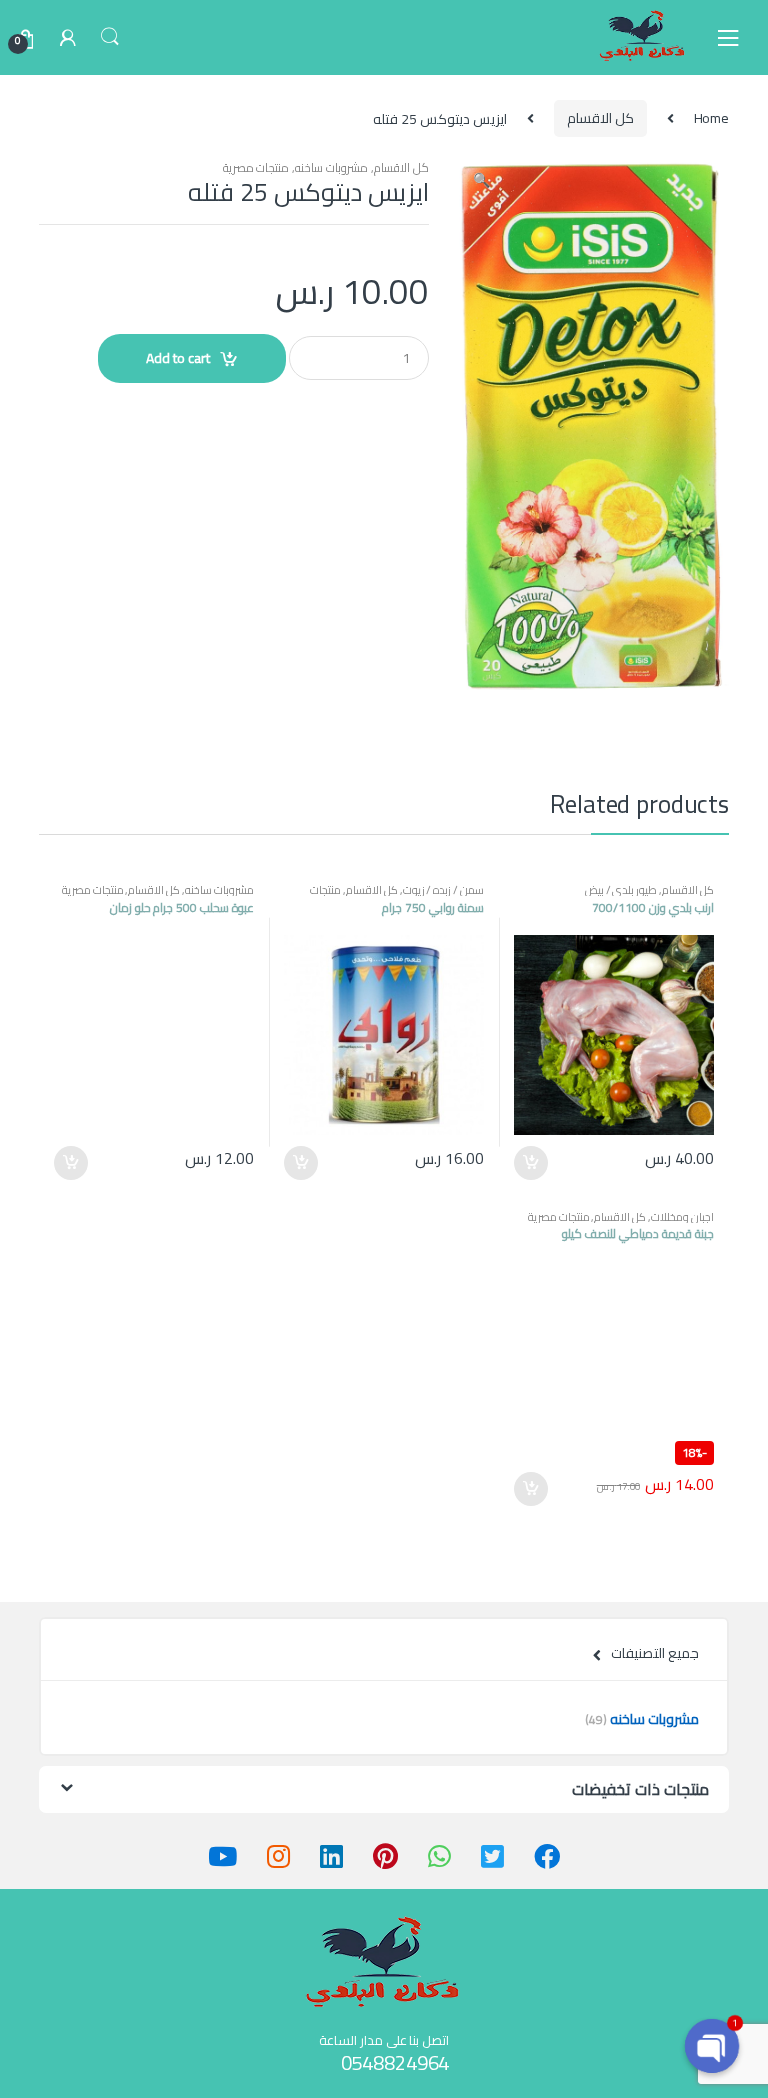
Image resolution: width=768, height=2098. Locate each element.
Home (711, 118)
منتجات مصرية (256, 167)
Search (110, 37)
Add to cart (178, 358)
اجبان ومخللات (682, 1216)
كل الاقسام (600, 118)
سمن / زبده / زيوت (443, 889)
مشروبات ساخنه (331, 167)
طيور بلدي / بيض (621, 889)
